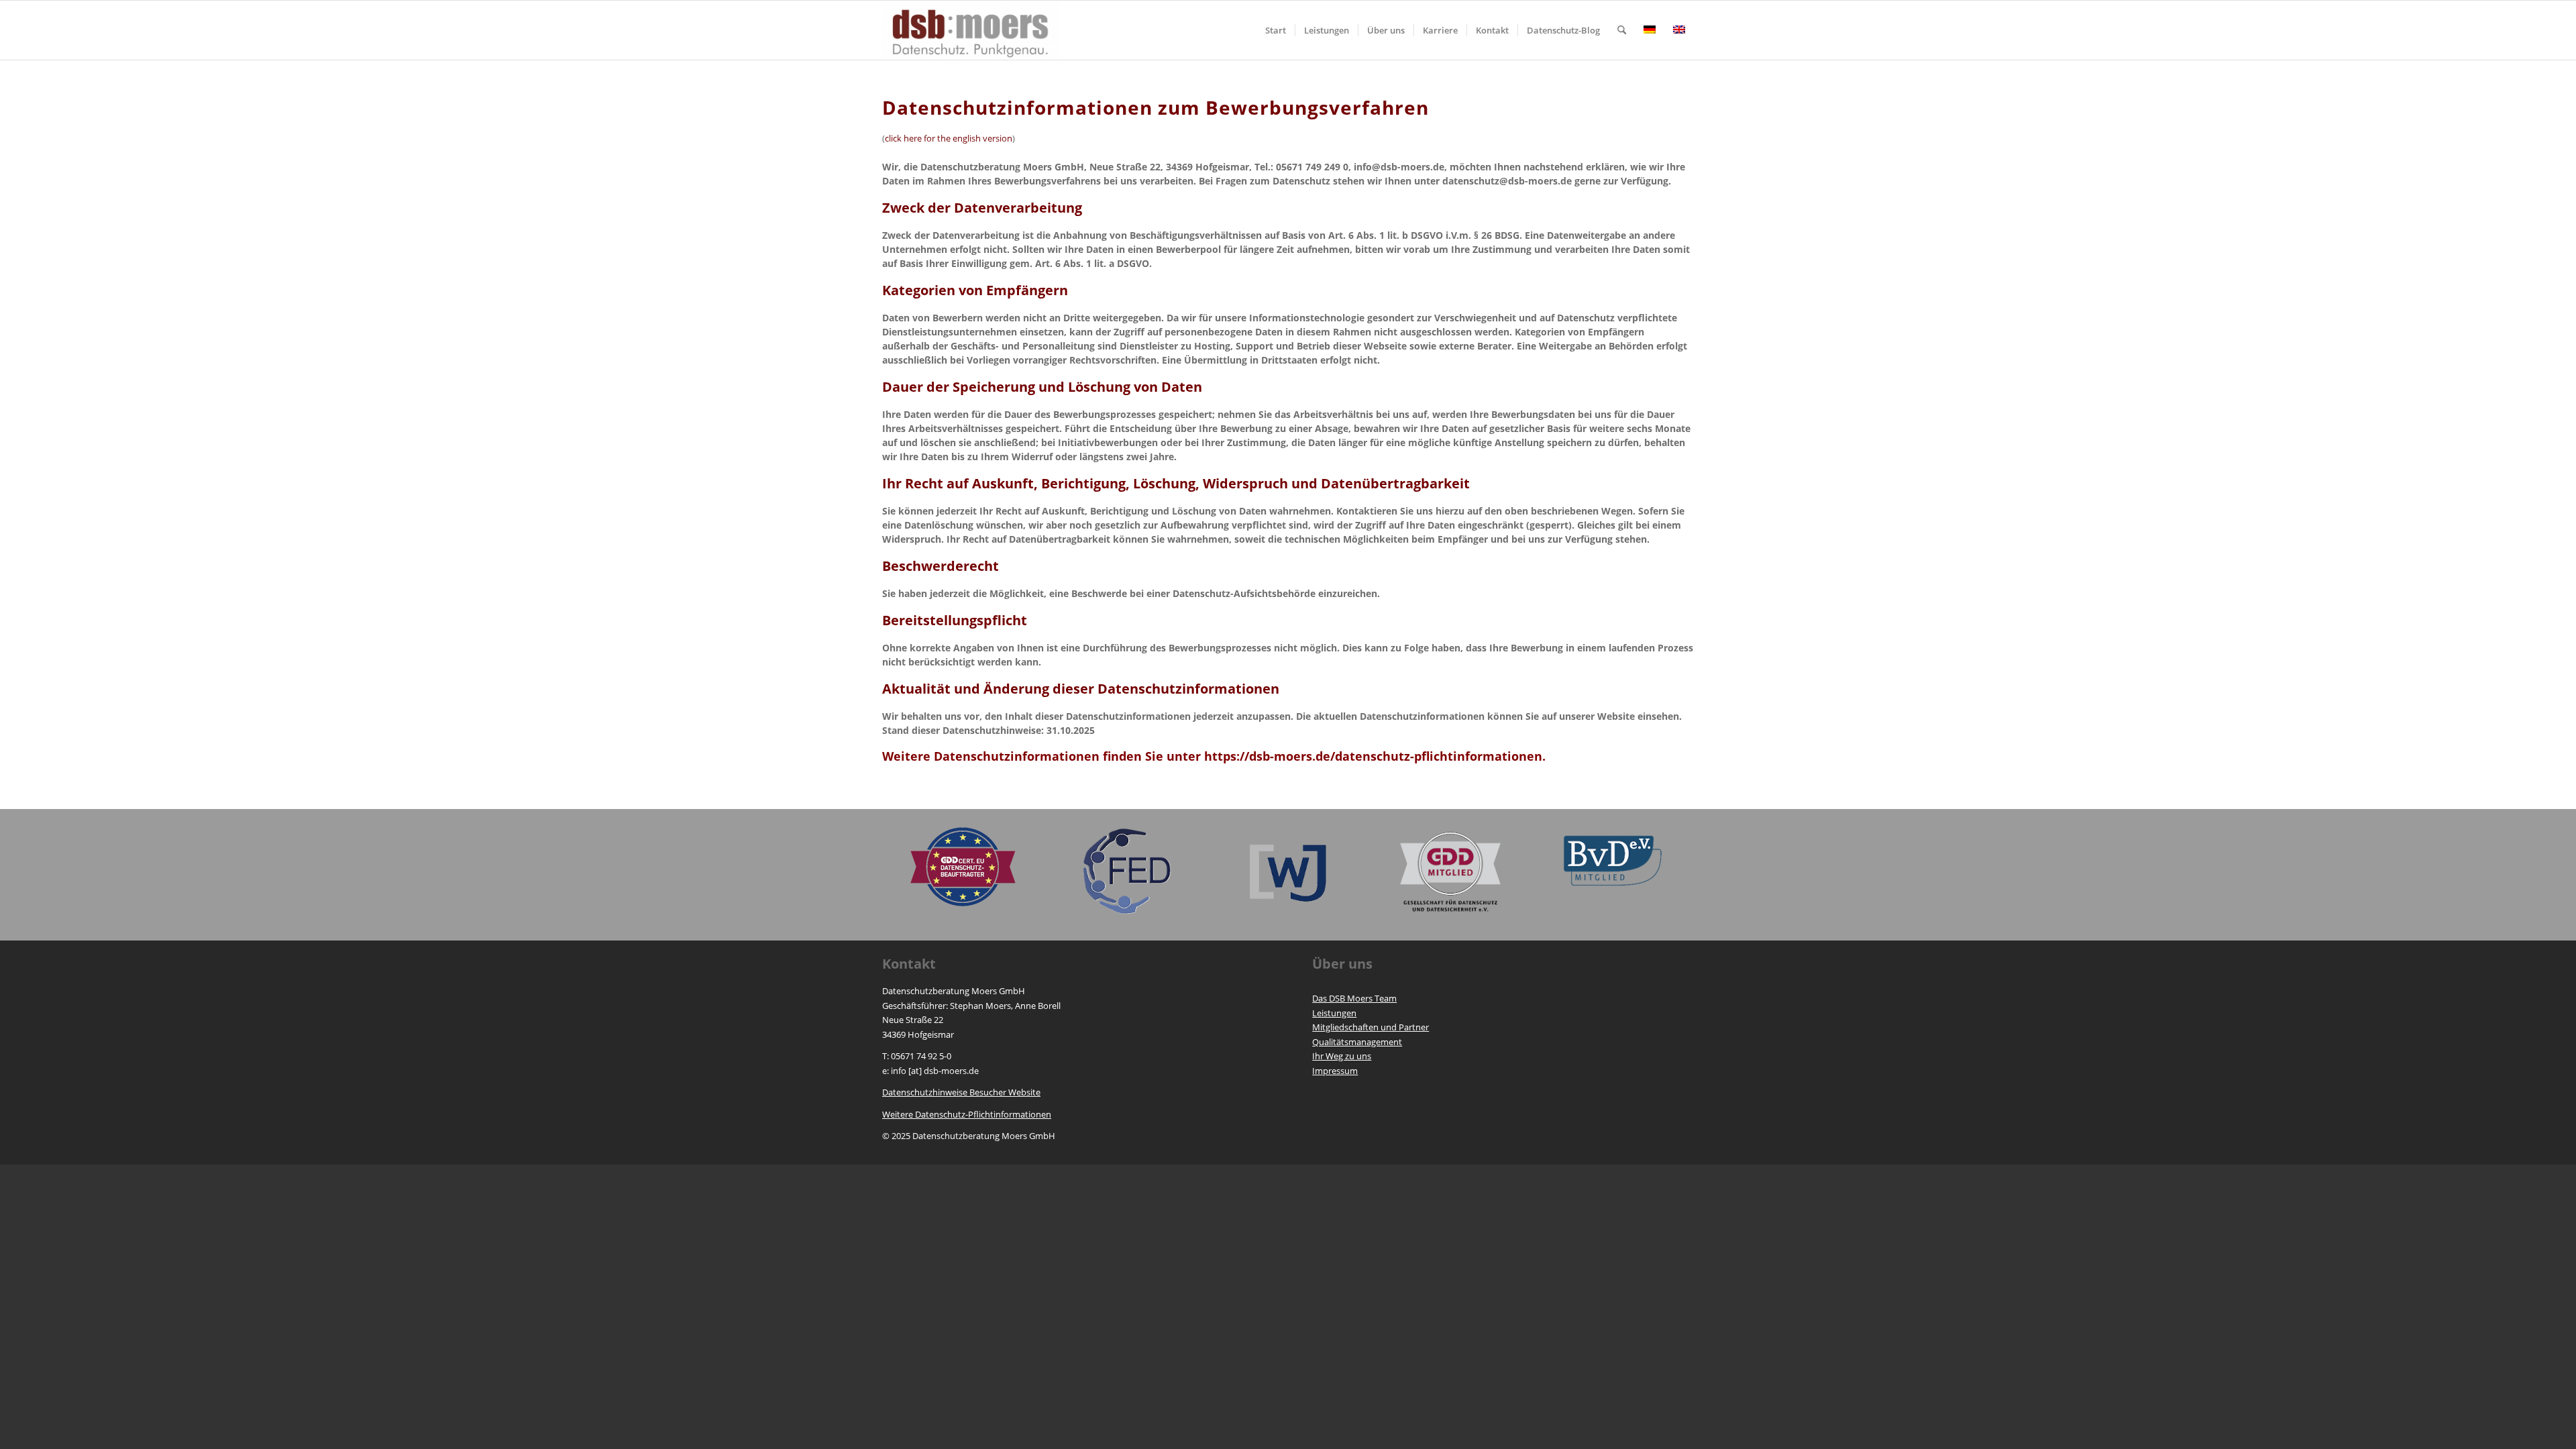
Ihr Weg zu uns (1342, 1056)
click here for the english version (949, 138)
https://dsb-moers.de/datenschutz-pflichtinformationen (1373, 756)
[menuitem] (1276, 30)
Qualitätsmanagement (1357, 1042)
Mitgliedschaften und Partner (1371, 1027)
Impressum (1335, 1071)
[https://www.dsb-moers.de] (971, 30)
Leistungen (1334, 1013)
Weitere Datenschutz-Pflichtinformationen (967, 1114)
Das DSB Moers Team (1354, 998)
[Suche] (1622, 30)
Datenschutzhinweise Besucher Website (961, 1092)
